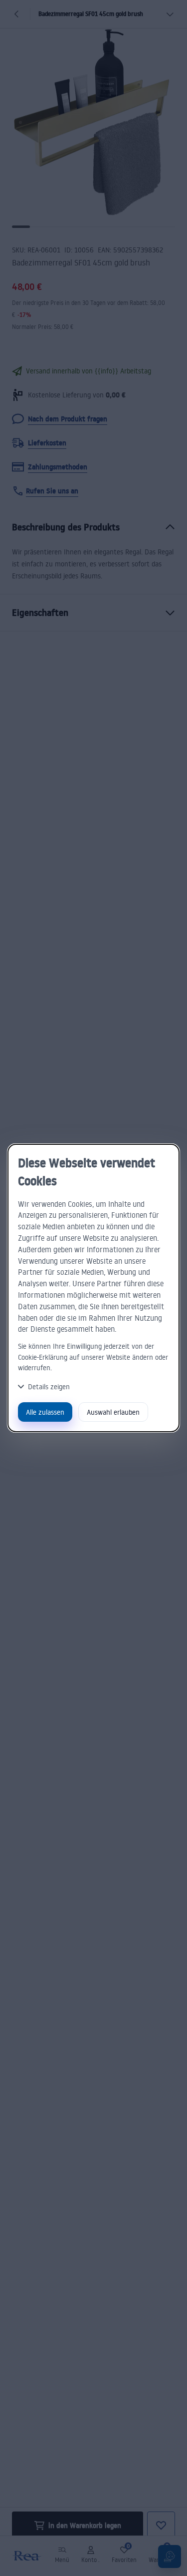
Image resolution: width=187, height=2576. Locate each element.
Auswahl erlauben (113, 1412)
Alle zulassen (45, 1412)
